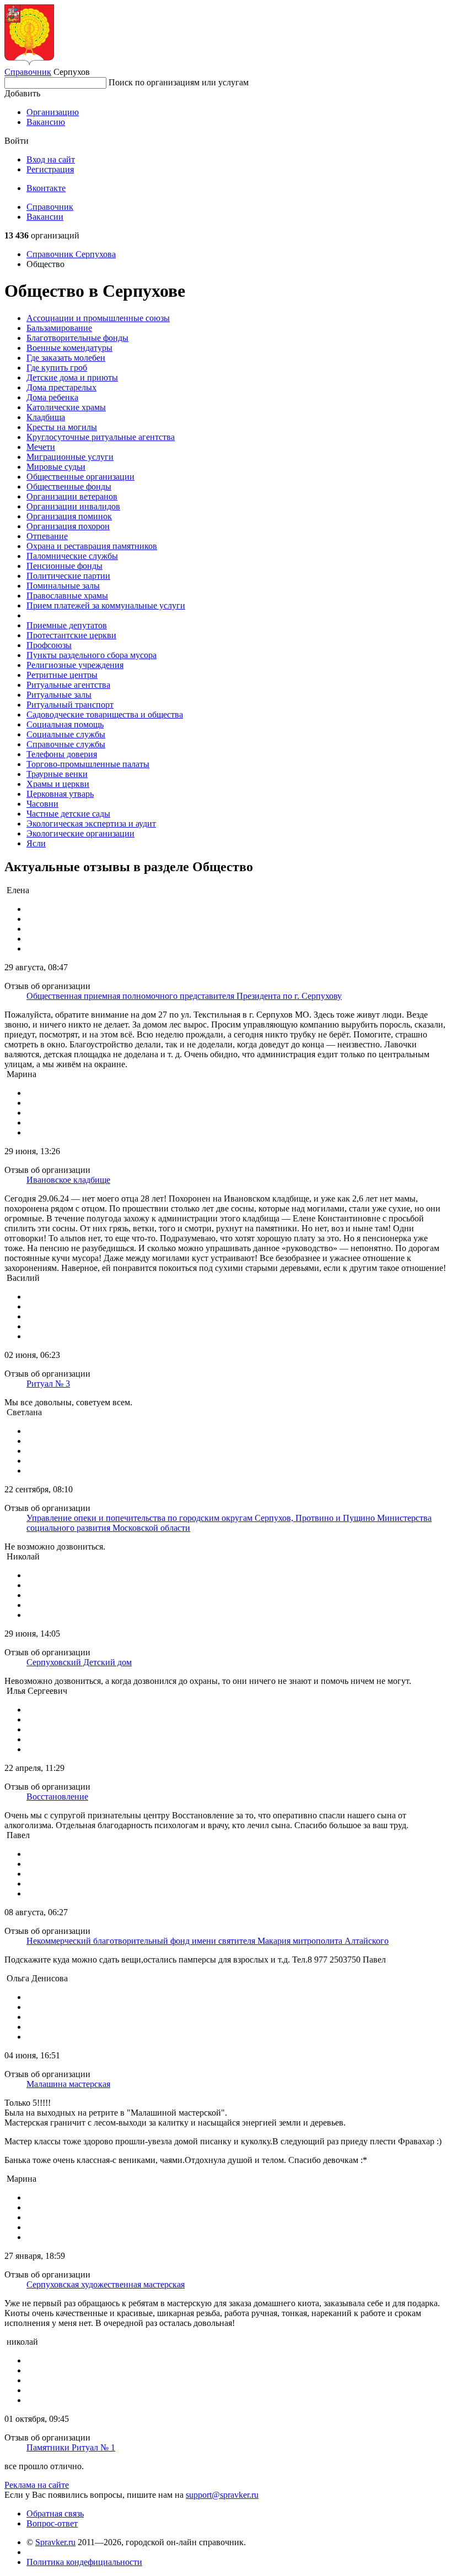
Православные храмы (67, 596)
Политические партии (68, 576)
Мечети (41, 447)
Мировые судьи (56, 467)
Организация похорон (68, 526)
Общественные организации (80, 477)
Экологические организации (80, 833)
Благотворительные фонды (77, 338)
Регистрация (50, 169)
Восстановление (57, 1797)
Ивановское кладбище (68, 1180)
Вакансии (45, 217)
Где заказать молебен (66, 358)
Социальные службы (66, 734)
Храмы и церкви (58, 784)
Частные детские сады (68, 814)
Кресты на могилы (62, 427)
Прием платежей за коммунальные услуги (106, 605)
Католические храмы (66, 407)
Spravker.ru (55, 2542)
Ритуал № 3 (48, 1384)
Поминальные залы (63, 586)
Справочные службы (66, 744)
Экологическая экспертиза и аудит (91, 824)
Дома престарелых (61, 387)
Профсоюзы (49, 645)
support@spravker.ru (222, 2495)
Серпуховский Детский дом (79, 1662)
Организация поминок (69, 516)
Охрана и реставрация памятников (92, 546)
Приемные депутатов (67, 625)
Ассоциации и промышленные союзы (98, 318)
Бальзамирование (59, 328)
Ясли (36, 843)
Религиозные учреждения (75, 665)
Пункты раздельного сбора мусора (92, 655)
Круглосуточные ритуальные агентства (101, 437)
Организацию (53, 112)
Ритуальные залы (59, 695)
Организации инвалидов (73, 506)
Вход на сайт (51, 159)
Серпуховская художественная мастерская (106, 2284)
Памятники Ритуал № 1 (71, 2447)
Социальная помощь (65, 724)
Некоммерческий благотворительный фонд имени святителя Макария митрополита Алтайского (208, 1941)
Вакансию (46, 122)
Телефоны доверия (62, 754)
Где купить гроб (57, 368)
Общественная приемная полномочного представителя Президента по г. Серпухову (184, 996)
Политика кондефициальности (84, 2562)
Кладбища (46, 417)
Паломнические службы (72, 556)
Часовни (42, 804)
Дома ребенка (52, 397)
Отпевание (47, 536)
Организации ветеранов (72, 496)
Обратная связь (55, 2513)
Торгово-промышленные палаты (88, 764)
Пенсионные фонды (64, 566)
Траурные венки (57, 774)
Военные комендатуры (69, 348)
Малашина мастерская (68, 2084)
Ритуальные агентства (68, 685)
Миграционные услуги (70, 457)
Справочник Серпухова (71, 254)
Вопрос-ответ (52, 2523)
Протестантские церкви (71, 635)
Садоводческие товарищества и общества (105, 714)
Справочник (28, 72)
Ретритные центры (62, 675)
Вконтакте (46, 188)
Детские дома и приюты (72, 377)
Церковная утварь (60, 794)
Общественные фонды (69, 487)
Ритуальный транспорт (70, 705)
